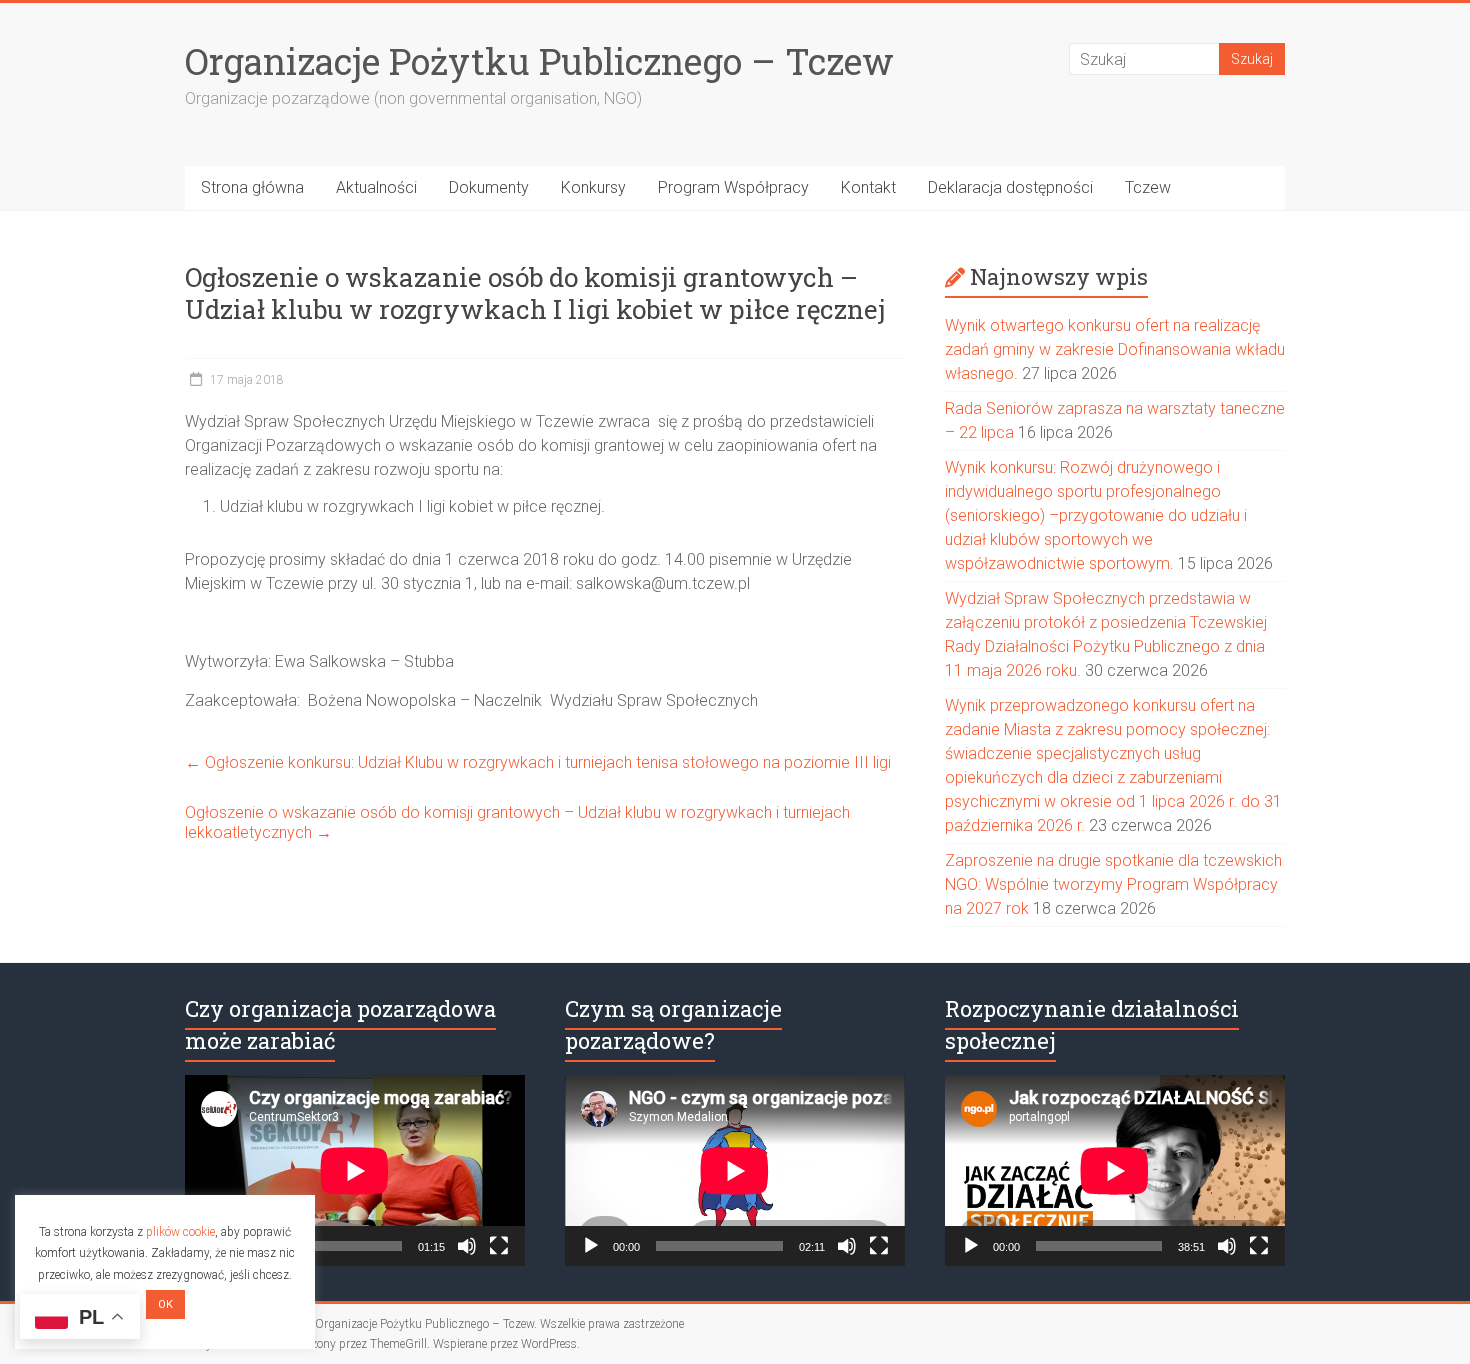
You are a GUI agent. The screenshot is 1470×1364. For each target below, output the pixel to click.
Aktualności (376, 187)
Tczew (1148, 187)
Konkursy (593, 187)
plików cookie (180, 1232)
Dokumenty (489, 187)
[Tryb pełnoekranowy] (499, 1246)
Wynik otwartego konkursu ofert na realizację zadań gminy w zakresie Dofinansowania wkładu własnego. (1115, 349)
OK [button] (165, 1304)
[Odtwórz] (591, 1246)
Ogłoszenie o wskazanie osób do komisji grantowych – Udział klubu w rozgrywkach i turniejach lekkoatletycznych (517, 822)
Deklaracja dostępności (1010, 187)
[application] (355, 1170)
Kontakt (868, 187)
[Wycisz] (467, 1246)
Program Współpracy (733, 187)
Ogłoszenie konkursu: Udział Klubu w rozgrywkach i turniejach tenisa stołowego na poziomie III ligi (538, 762)
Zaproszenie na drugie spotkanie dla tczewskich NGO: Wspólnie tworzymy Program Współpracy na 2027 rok (1113, 884)
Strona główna (252, 187)
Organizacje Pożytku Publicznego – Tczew (539, 61)
